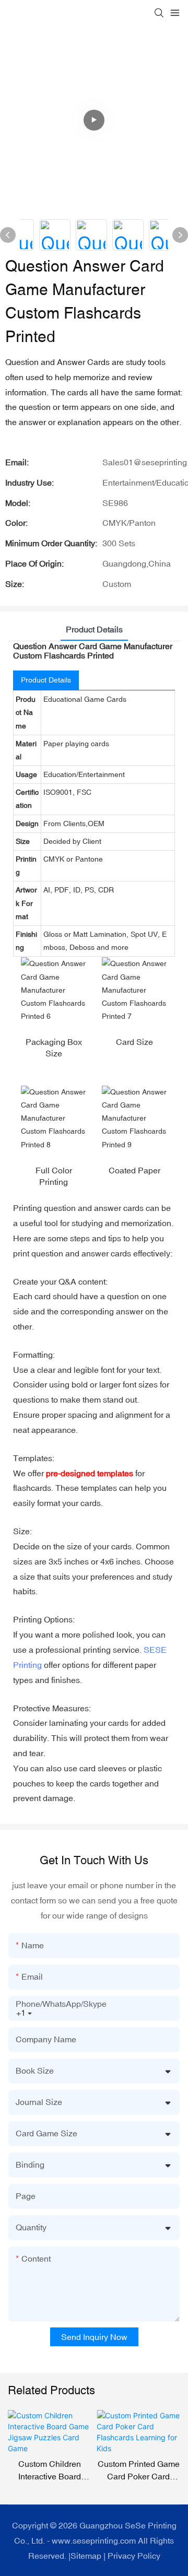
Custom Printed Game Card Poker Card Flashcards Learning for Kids (139, 2471)
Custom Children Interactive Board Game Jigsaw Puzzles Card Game (50, 2471)
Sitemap (86, 2556)
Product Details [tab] (94, 629)
